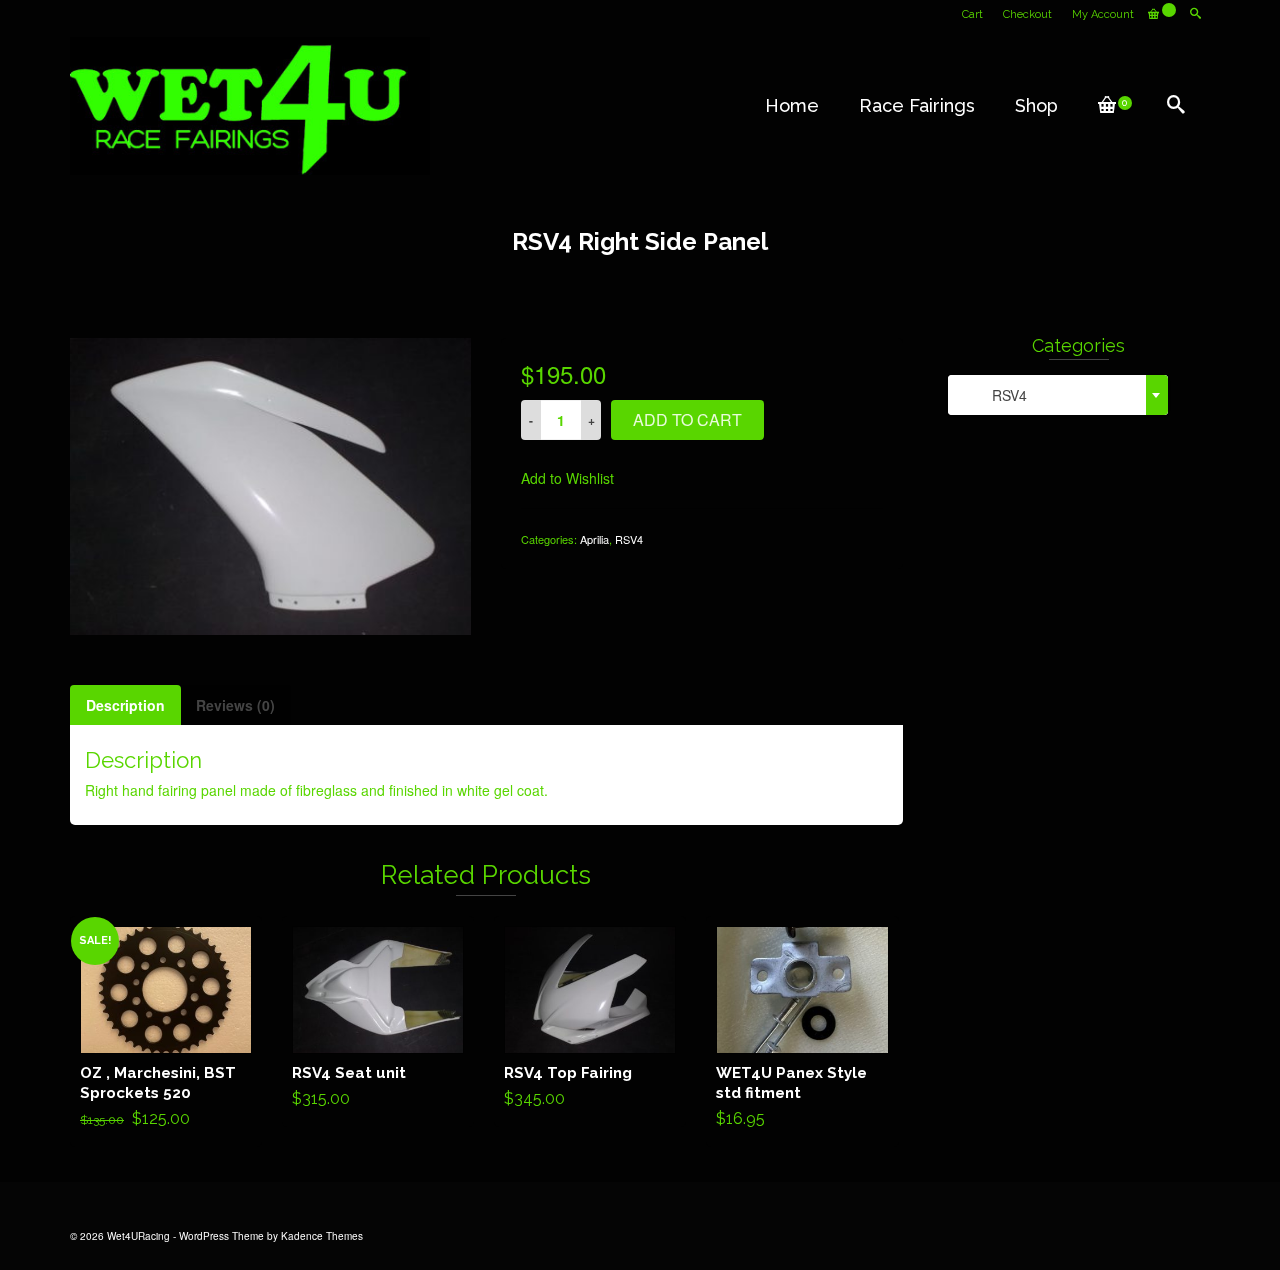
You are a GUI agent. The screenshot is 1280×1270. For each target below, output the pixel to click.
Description (125, 705)
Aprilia (594, 539)
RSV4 (629, 539)
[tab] (125, 705)
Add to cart (687, 419)
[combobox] (1058, 395)
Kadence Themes (322, 1236)
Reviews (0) (235, 705)
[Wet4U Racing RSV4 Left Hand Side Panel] (270, 484)
